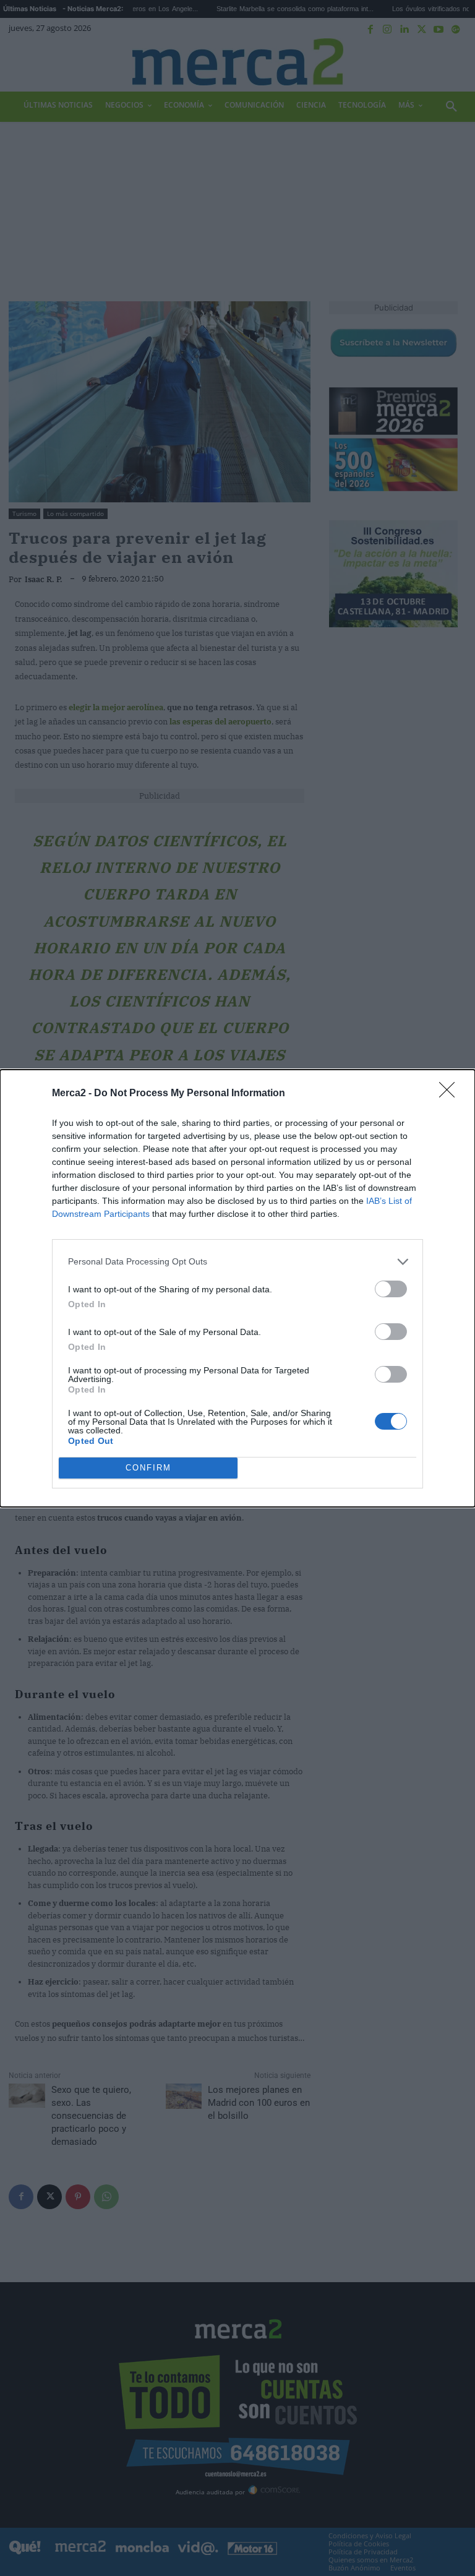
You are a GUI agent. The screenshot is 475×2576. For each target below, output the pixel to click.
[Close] (451, 1094)
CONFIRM (148, 1468)
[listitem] (237, 1262)
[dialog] (237, 1288)
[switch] (391, 1289)
